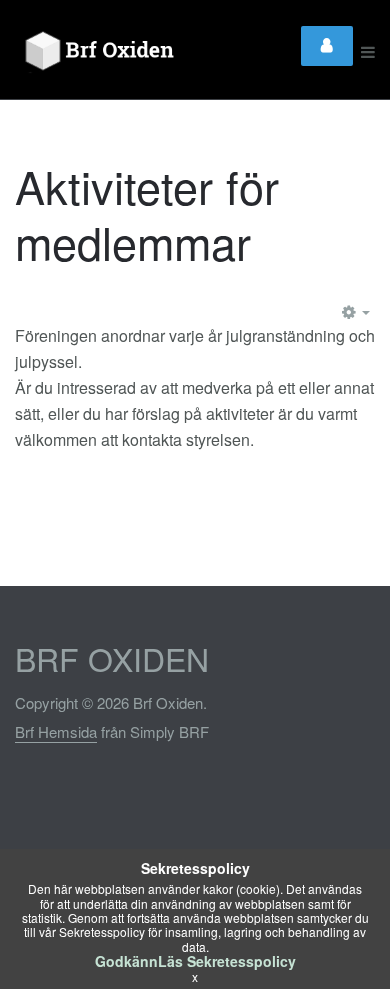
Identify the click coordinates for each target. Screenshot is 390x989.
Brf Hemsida (56, 731)
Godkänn (126, 961)
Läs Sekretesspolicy (227, 961)
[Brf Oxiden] (123, 52)
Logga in (327, 46)
